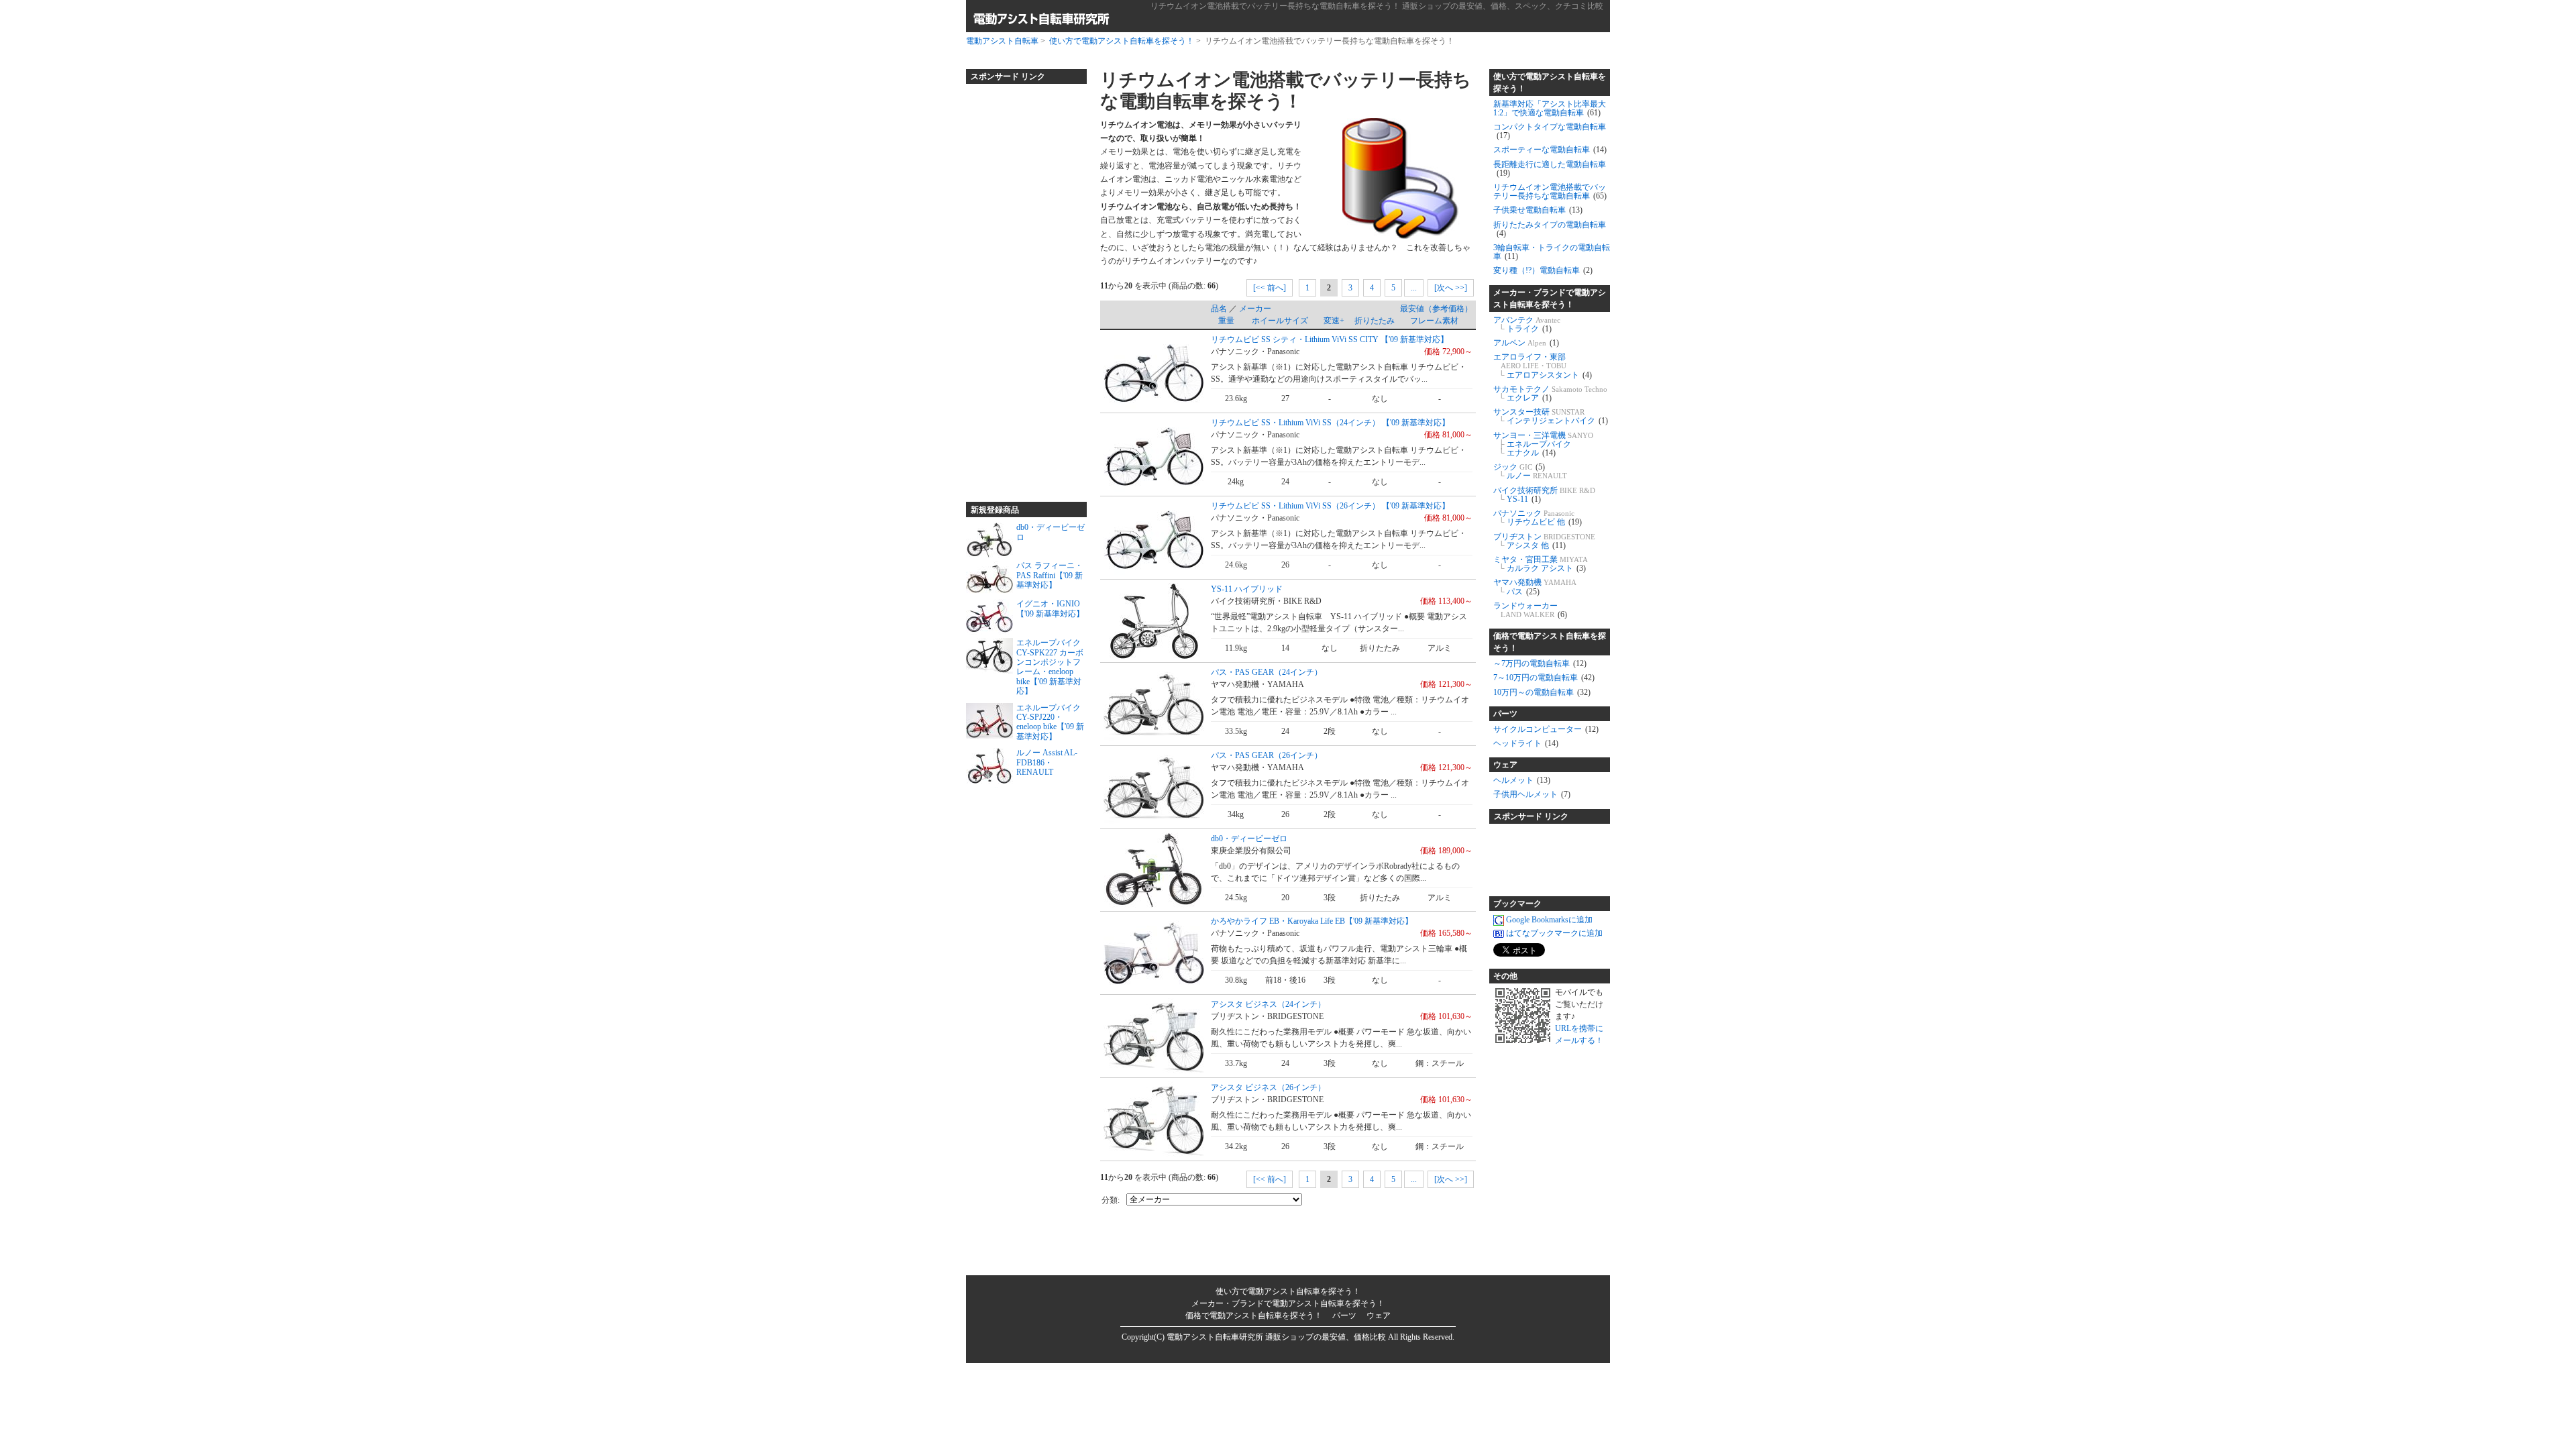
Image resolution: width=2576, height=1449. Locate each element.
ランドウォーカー (1530, 610)
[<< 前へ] (1270, 288)
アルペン (1526, 343)
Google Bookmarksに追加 (1549, 920)
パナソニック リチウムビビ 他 (1538, 518)
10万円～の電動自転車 (1542, 692)
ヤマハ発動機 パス (1535, 587)
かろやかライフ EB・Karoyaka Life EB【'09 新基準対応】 (1312, 921)
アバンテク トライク (1527, 324)
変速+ (1334, 321)
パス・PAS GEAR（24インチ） (1267, 672)
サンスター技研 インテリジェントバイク (1551, 416)
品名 (1219, 309)
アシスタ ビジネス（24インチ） (1268, 1004)
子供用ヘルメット (1532, 794)
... (1414, 288)
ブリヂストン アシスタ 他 (1544, 541)
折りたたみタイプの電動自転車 (1550, 229)
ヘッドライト (1526, 743)
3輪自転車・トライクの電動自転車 (1552, 252)
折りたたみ (1375, 321)
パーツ (1505, 714)
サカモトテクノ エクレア (1550, 393)
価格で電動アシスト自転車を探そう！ (1550, 642)
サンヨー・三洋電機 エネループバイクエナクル (1543, 444)
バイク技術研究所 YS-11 (1544, 495)
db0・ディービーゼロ (1249, 839)
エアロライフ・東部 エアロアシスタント (1543, 366)
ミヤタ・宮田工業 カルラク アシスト (1541, 564)
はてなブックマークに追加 (1554, 933)
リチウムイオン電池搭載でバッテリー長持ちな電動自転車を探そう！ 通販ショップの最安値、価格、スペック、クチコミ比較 (1377, 6)
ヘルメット (1522, 780)
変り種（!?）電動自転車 (1543, 270)
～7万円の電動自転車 (1540, 663)
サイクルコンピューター (1546, 729)
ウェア (1505, 765)
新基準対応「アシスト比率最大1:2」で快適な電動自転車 (1550, 108)
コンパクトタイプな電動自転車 (1550, 131)
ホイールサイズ (1280, 321)
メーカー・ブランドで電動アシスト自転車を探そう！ (1550, 299)
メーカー (1255, 309)
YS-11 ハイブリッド (1247, 589)
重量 (1226, 321)
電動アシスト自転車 (1002, 41)
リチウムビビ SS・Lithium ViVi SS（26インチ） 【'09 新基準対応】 (1330, 506)
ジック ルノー (1530, 471)
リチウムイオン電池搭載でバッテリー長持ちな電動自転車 (1550, 192)
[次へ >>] (1451, 288)
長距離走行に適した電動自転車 (1550, 169)
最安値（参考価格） (1436, 309)
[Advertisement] (1020, 287)
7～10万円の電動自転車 (1544, 678)
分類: (1111, 1200)
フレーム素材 (1434, 321)
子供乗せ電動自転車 (1538, 210)
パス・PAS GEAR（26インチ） (1267, 755)
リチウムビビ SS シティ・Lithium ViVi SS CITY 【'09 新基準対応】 (1330, 339)
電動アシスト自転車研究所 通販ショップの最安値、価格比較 (1276, 1337)
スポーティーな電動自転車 (1550, 150)
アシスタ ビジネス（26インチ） (1268, 1087)
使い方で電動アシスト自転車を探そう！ (1122, 41)
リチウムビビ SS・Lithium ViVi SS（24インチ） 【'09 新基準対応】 (1330, 423)
